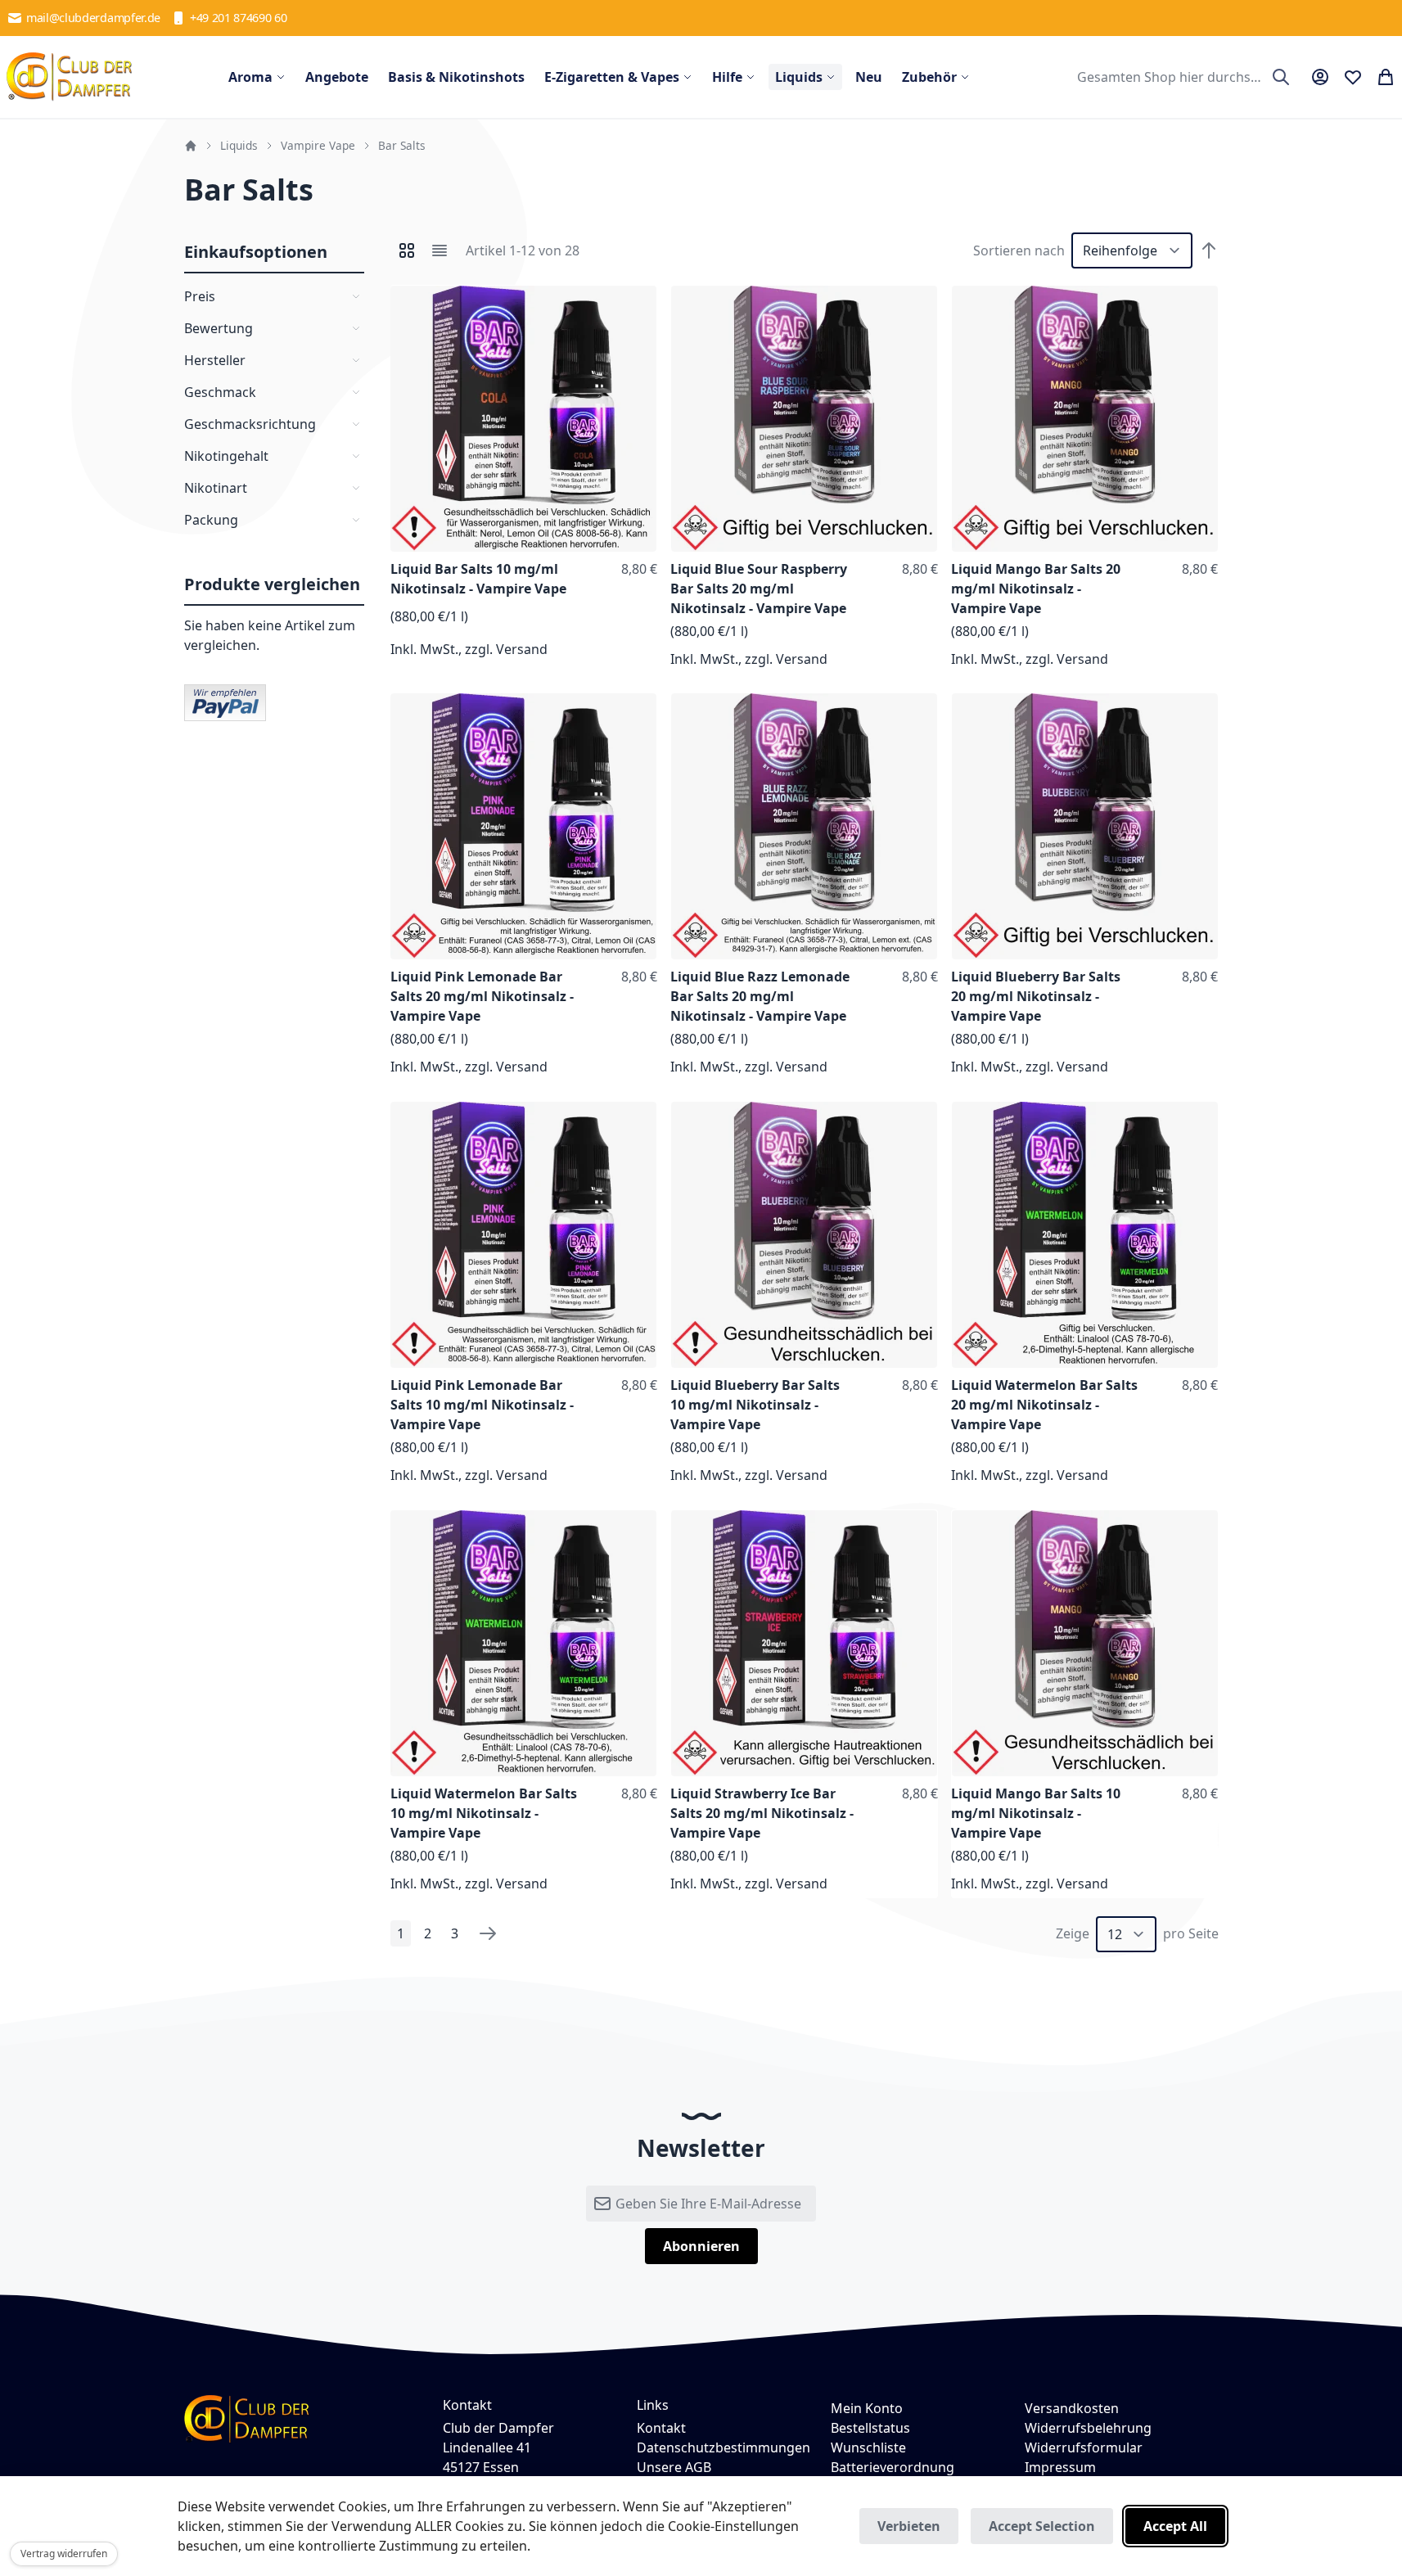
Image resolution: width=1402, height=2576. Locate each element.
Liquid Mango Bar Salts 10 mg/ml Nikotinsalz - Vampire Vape (1036, 1813)
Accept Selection (1042, 2526)
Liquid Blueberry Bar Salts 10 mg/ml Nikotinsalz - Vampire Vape (755, 1405)
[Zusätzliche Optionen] (225, 702)
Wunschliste (868, 2447)
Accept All (1175, 2526)
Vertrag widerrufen (64, 2553)
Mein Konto (867, 2408)
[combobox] (1181, 77)
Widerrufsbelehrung (1088, 2428)
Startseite (191, 146)
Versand (522, 649)
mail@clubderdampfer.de (93, 18)
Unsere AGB (674, 2467)
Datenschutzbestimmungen (724, 2447)
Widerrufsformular (1084, 2447)
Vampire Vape (318, 145)
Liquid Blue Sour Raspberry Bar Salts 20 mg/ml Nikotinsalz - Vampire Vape (759, 589)
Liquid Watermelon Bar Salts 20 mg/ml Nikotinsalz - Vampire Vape (1044, 1405)
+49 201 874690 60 (239, 18)
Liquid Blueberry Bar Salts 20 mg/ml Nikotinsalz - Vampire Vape (1036, 996)
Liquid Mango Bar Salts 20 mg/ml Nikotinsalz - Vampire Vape (1036, 589)
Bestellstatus (870, 2428)
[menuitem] (257, 77)
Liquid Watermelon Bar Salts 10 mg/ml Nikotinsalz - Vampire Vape (484, 1813)
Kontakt (661, 2428)
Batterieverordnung (893, 2467)
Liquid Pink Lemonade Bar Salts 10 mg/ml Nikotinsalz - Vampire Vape (482, 1405)
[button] (641, 301)
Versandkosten (1072, 2408)
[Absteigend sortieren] (1209, 250)
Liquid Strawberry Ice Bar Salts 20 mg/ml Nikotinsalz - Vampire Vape (762, 1813)
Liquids (239, 145)
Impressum (1060, 2467)
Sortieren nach (1019, 250)
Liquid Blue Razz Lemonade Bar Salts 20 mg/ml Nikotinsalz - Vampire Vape (760, 996)
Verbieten (909, 2526)
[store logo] (70, 77)
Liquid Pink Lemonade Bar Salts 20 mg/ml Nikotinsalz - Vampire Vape (482, 996)
